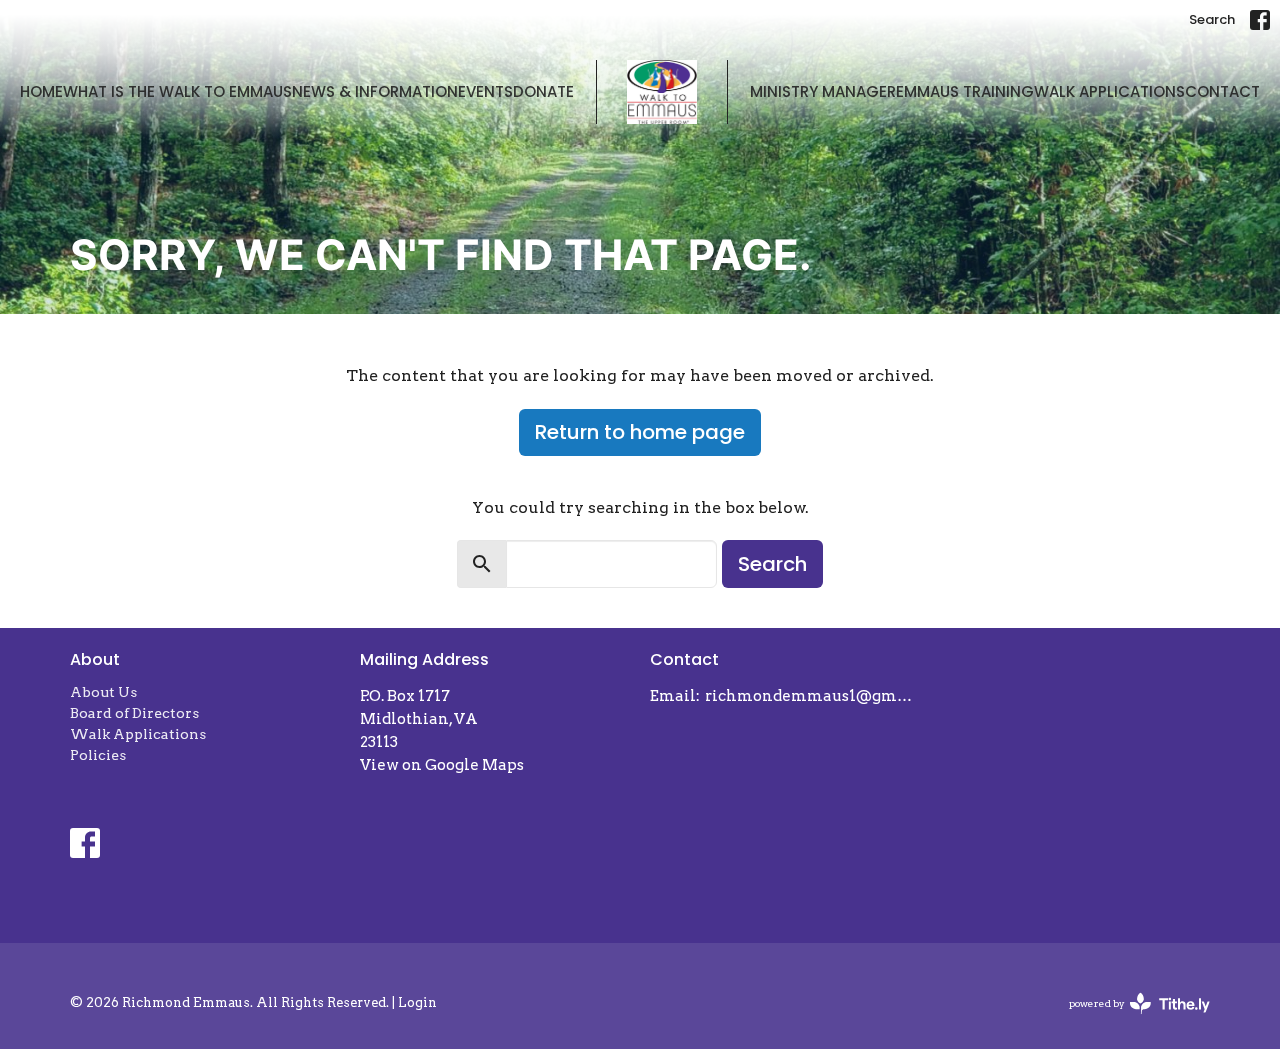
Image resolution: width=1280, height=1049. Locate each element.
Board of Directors (134, 713)
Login (417, 1002)
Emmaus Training (965, 91)
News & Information (375, 91)
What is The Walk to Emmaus (177, 91)
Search (1212, 19)
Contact (1222, 91)
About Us (103, 692)
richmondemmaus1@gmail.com (812, 696)
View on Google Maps (442, 765)
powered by (1129, 1020)
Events (485, 91)
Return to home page (640, 432)
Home (41, 91)
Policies (98, 755)
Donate (543, 91)
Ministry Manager (823, 91)
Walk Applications (1109, 91)
